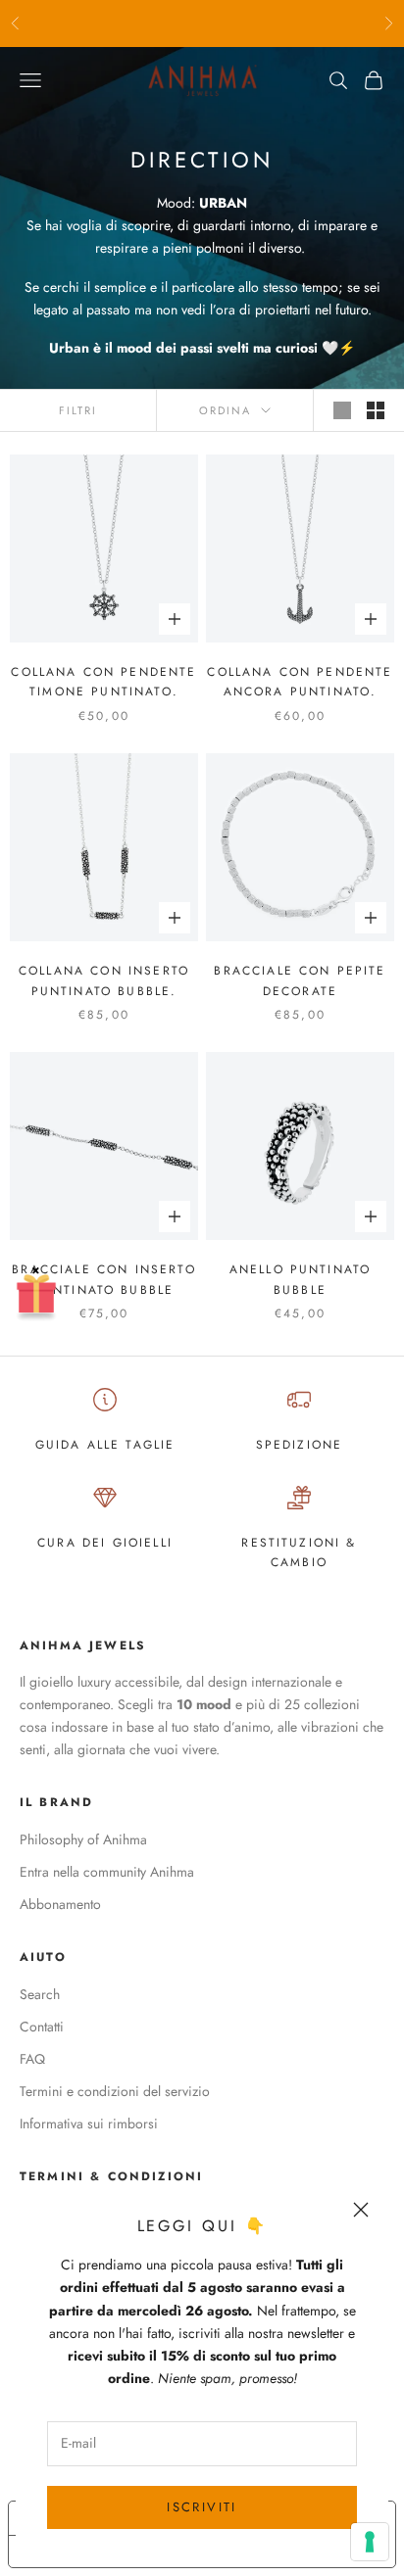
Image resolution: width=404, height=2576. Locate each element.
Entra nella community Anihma (107, 1872)
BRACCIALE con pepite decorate (300, 980)
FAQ (32, 2059)
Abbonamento (60, 1904)
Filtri (78, 410)
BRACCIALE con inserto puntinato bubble (103, 1279)
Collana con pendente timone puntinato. (103, 682)
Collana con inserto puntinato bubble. (104, 980)
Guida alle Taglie (105, 1445)
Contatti (42, 2027)
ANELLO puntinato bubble (301, 1279)
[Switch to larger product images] (342, 410)
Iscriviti (202, 2507)
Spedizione (300, 1445)
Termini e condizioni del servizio (115, 2091)
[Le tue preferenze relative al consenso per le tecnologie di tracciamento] (370, 2542)
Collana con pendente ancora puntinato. (300, 682)
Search (40, 1994)
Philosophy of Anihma (83, 1839)
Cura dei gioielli (105, 1543)
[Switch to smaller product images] (376, 410)
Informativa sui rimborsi (89, 2123)
